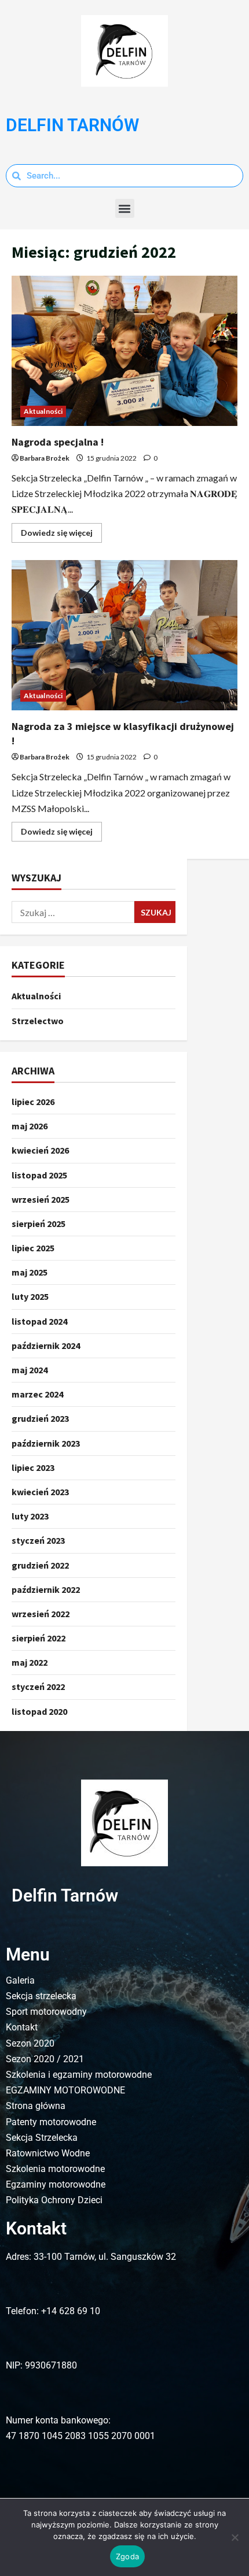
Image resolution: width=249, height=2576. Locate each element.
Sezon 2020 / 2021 (45, 2059)
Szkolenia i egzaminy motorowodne (79, 2075)
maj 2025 (30, 1272)
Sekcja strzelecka (41, 1996)
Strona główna (36, 2106)
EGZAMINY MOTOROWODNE (65, 2090)
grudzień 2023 (40, 1418)
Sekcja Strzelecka (42, 2138)
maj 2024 (30, 1370)
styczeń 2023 (38, 1540)
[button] (125, 208)
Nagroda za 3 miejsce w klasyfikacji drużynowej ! (124, 635)
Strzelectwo (38, 1021)
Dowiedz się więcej (61, 530)
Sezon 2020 (30, 2043)
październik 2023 (46, 1443)
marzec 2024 (37, 1394)
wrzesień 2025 (41, 1199)
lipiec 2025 (33, 1248)
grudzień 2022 (40, 1565)
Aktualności (43, 411)
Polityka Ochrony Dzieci (54, 2200)
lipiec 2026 (33, 1102)
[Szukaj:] (73, 912)
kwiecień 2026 (40, 1150)
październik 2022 (46, 1589)
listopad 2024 (39, 1321)
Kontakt (22, 2027)
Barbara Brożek (45, 458)
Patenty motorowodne (51, 2122)
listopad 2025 (39, 1175)
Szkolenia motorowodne (55, 2169)
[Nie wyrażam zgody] (235, 2537)
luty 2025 (30, 1296)
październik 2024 (46, 1346)
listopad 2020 (39, 1711)
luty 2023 (30, 1516)
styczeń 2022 (38, 1687)
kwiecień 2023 (40, 1492)
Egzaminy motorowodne (56, 2184)
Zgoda (127, 2556)
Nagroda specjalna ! (124, 351)
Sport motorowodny (46, 2012)
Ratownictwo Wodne (48, 2153)
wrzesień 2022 (41, 1614)
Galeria (20, 1980)
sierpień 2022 (39, 1638)
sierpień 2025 (39, 1224)
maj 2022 (30, 1662)
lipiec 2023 (33, 1467)
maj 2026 (30, 1126)
